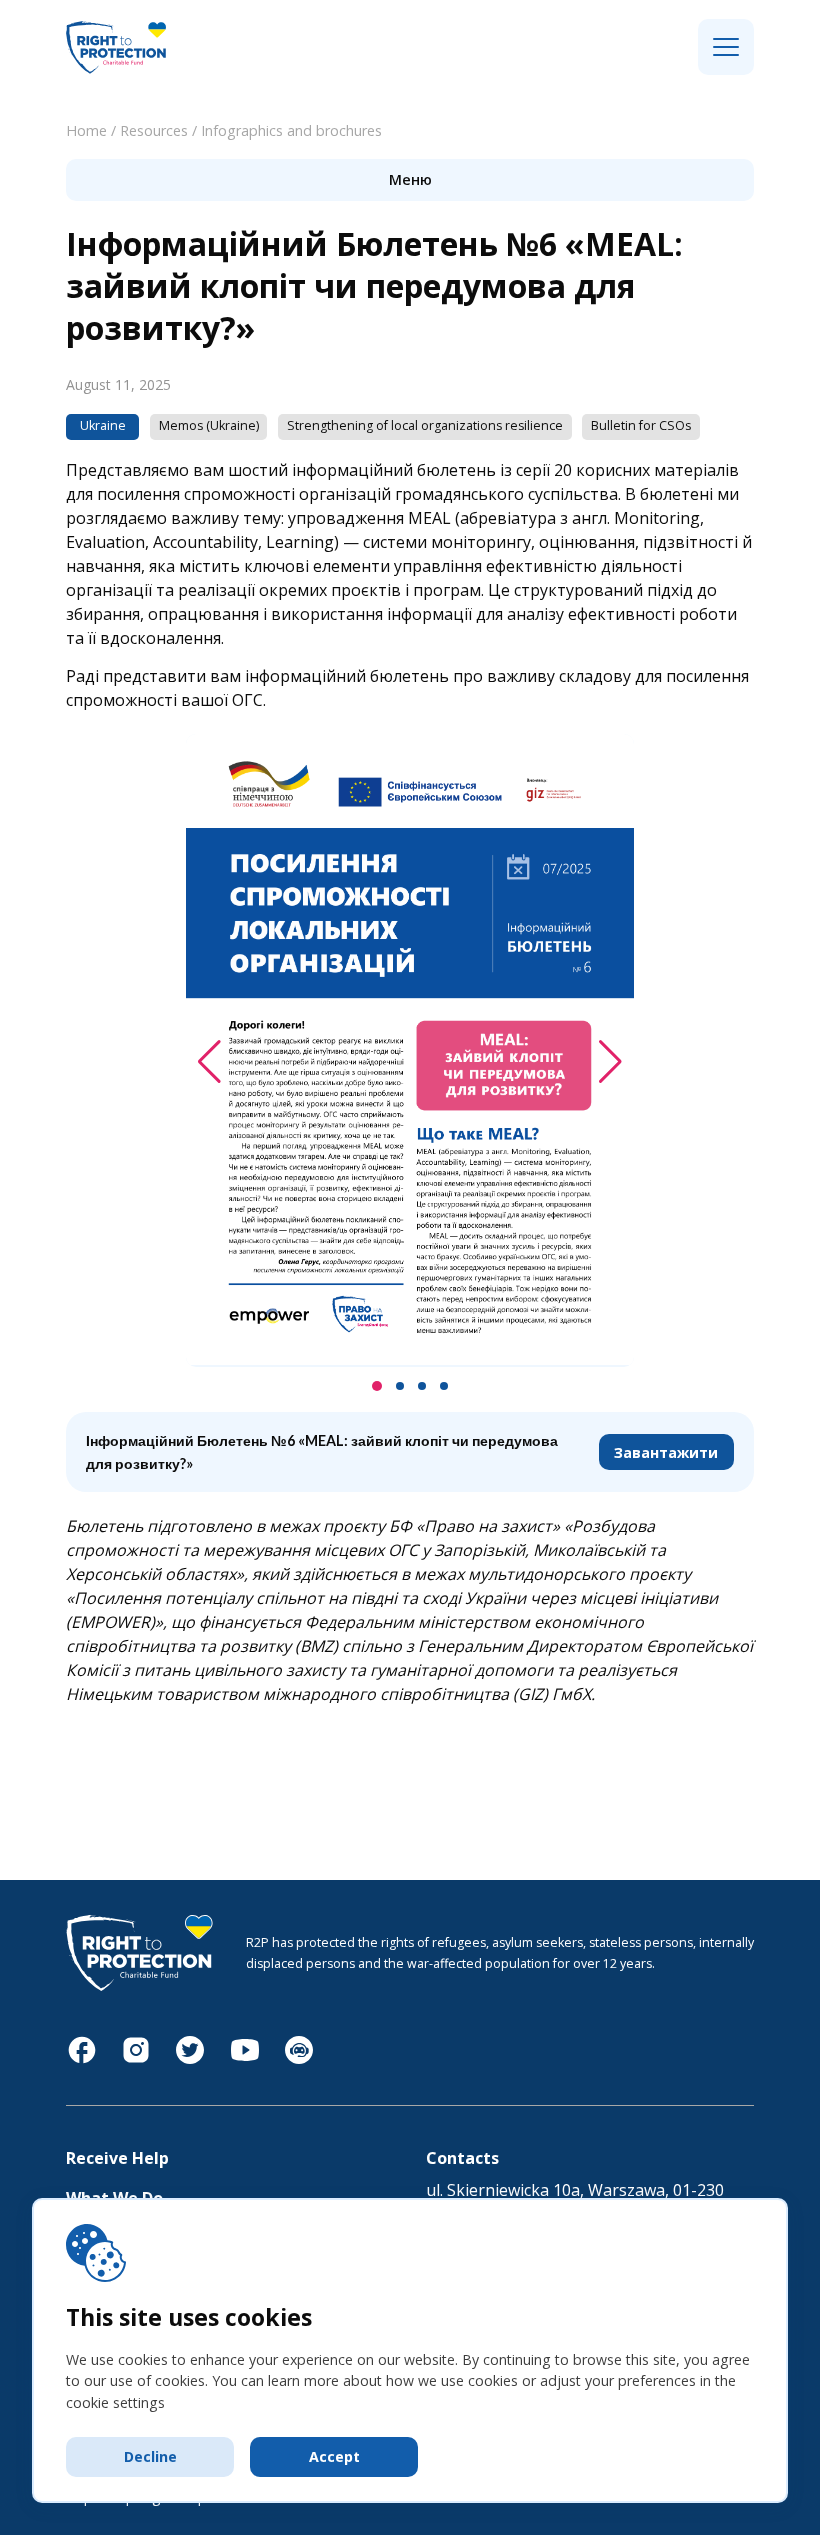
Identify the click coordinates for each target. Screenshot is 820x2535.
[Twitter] (190, 2060)
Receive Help (117, 2158)
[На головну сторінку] (116, 71)
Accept (334, 2456)
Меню (410, 179)
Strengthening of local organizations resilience (425, 425)
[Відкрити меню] (726, 48)
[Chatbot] (299, 2060)
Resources (154, 130)
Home (86, 130)
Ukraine (103, 425)
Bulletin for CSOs (641, 425)
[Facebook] (82, 2060)
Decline (150, 2456)
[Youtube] (245, 2060)
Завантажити (666, 1452)
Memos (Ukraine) (209, 425)
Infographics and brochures (291, 130)
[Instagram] (136, 2060)
